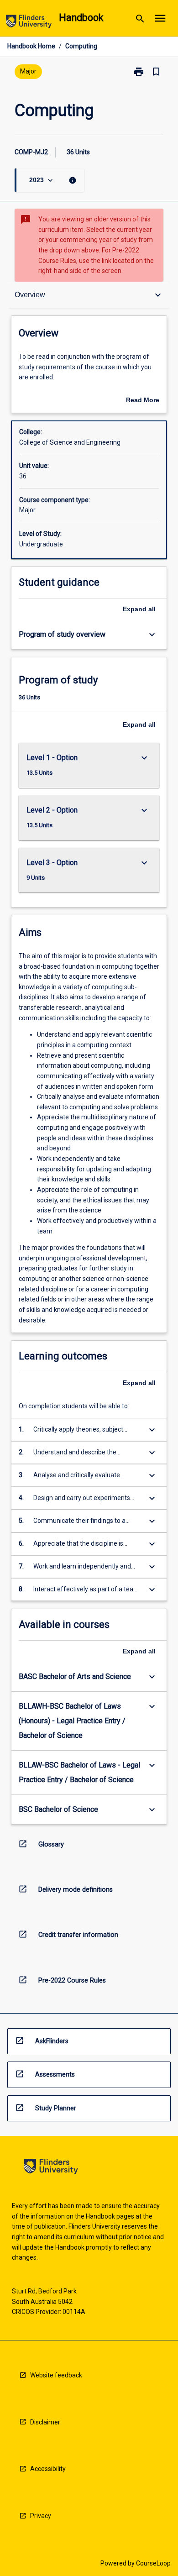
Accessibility (48, 2469)
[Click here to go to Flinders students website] (29, 23)
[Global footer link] (51, 2168)
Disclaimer (45, 2422)
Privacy (41, 2516)
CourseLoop (153, 2563)
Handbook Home (31, 46)
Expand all (139, 609)
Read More (143, 401)
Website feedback (56, 2375)
